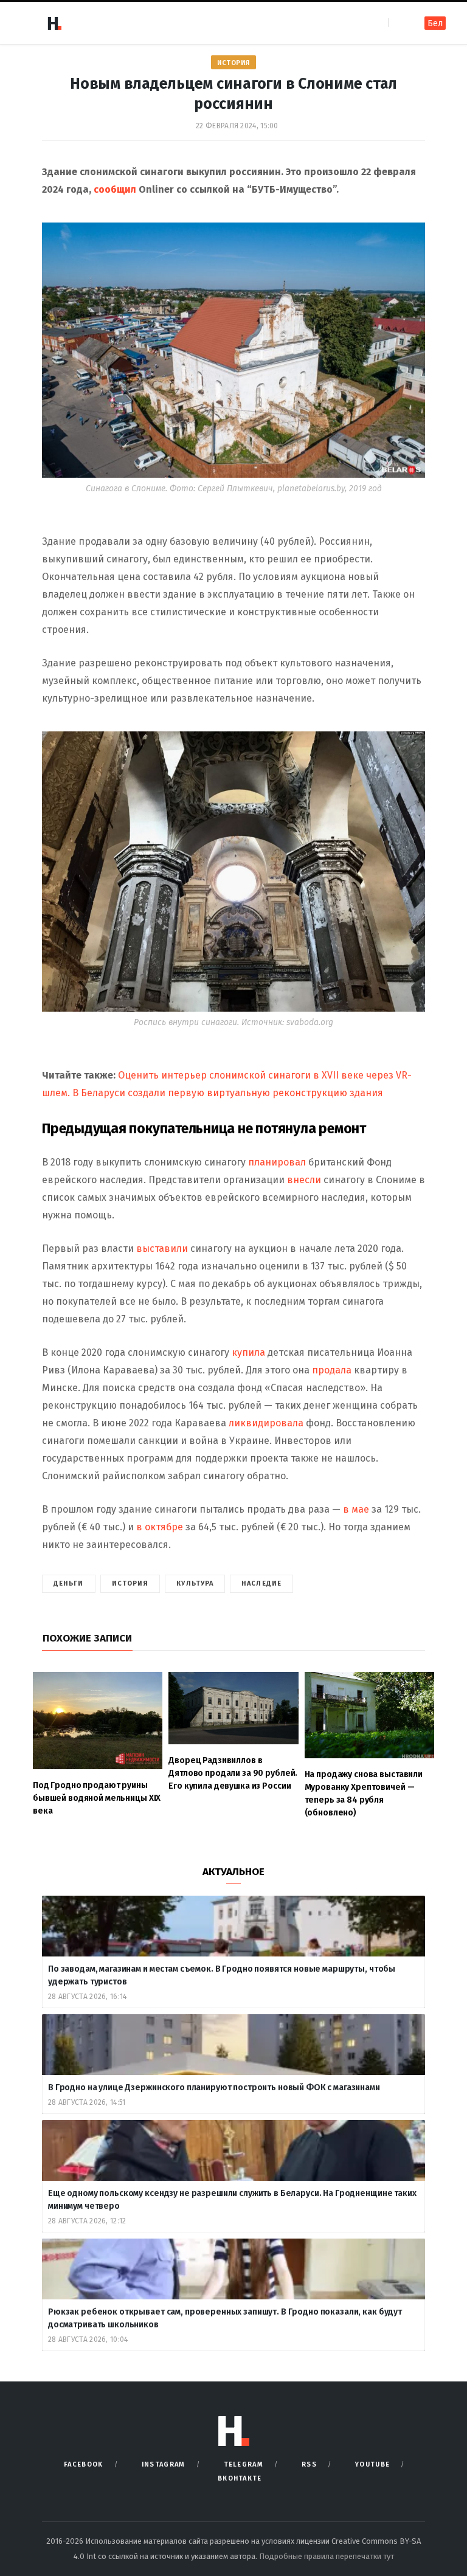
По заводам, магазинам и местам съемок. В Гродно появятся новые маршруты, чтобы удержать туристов (222, 1975)
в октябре (158, 1527)
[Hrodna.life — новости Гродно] (54, 23)
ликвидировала (266, 1423)
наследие (261, 1583)
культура (195, 1583)
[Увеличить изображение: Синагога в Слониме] (409, 238)
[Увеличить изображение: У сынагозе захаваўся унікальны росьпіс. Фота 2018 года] (409, 747)
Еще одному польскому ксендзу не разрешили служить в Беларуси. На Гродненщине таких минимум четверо (232, 2200)
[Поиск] (399, 23)
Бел (435, 23)
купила (248, 1352)
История (233, 63)
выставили (162, 1248)
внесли (303, 1180)
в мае (357, 1509)
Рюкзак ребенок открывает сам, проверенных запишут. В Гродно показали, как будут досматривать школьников (225, 2318)
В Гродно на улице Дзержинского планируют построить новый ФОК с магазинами (215, 2087)
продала (332, 1370)
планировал (276, 1162)
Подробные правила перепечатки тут (327, 2556)
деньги (69, 1583)
